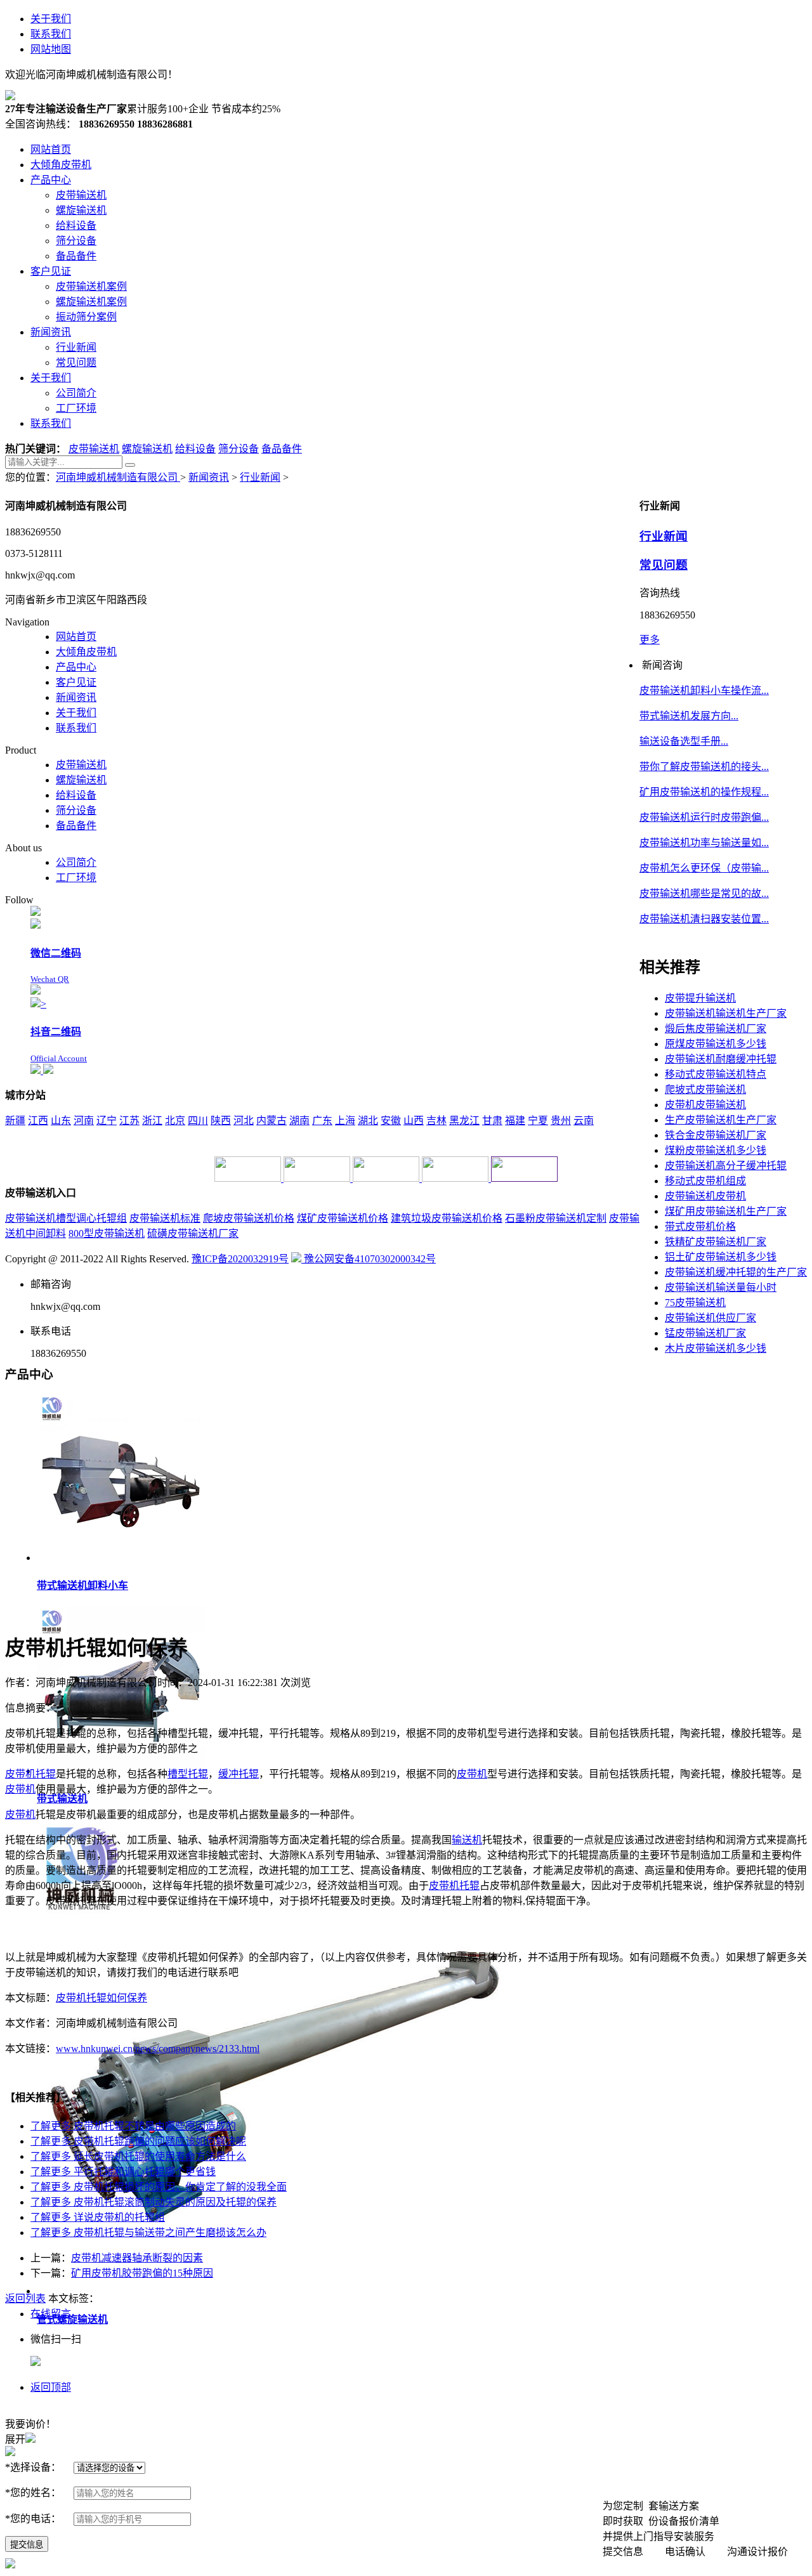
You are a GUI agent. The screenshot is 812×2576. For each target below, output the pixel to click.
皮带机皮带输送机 (705, 1105)
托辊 (46, 1774)
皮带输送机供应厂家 (710, 1318)
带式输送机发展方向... (689, 716)
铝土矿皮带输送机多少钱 (721, 1257)
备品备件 (282, 449)
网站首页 (76, 637)
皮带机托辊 (454, 1886)
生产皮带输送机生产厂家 (721, 1120)
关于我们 (51, 19)
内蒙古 (272, 1121)
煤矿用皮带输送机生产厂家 (726, 1211)
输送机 (467, 1840)
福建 (515, 1121)
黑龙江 (464, 1121)
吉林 (436, 1121)
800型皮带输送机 (107, 1233)
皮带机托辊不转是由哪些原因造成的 (133, 2126)
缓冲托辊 (239, 1774)
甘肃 (492, 1121)
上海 (345, 1121)
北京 (175, 1121)
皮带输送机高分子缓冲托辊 (726, 1166)
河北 (244, 1121)
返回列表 (25, 2298)
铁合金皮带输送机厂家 (716, 1135)
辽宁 (107, 1121)
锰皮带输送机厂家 (705, 1333)
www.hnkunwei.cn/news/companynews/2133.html (158, 2049)
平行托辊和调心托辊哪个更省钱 (123, 2172)
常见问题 (664, 565)
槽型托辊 (188, 1774)
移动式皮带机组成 (705, 1181)
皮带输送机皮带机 (705, 1196)
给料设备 (195, 449)
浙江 (152, 1121)
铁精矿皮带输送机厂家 (716, 1242)
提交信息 (27, 2545)
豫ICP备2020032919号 (240, 1259)
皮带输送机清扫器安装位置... (704, 919)
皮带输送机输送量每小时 (721, 1287)
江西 (38, 1121)
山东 (61, 1121)
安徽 (391, 1121)
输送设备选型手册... (684, 741)
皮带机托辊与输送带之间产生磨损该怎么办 (148, 2233)
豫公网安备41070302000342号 (369, 1259)
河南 (84, 1121)
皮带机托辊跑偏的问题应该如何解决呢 (138, 2141)
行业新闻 (260, 477)
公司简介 (76, 862)
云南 (584, 1121)
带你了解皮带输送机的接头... (704, 767)
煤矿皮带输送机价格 (343, 1218)
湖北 (368, 1121)
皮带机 (20, 1774)
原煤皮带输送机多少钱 (716, 1044)
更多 (650, 640)
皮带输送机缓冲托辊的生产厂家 (736, 1272)
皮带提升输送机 (700, 998)
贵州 (561, 1121)
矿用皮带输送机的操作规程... (704, 792)
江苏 (129, 1121)
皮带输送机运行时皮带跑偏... (704, 817)
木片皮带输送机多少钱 (716, 1348)
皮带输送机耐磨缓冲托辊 (721, 1059)
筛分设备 (239, 449)
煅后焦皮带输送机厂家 (716, 1029)
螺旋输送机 (147, 449)
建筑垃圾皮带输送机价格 (447, 1218)
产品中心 (76, 667)
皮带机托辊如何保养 (101, 1998)
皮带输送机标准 (165, 1218)
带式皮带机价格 (700, 1226)
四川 (198, 1121)
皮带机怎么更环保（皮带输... (704, 868)
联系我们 (51, 34)
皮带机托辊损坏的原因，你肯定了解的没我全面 (159, 2187)
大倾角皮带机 (86, 652)
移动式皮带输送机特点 (716, 1074)
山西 (414, 1121)
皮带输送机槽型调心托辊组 (66, 1218)
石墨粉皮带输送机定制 (556, 1218)
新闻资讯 (209, 477)
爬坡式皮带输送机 (705, 1089)
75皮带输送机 (695, 1303)
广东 (322, 1121)
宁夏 (538, 1121)
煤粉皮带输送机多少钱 (716, 1150)
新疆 (15, 1121)
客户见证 (76, 682)
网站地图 (51, 49)
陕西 (221, 1121)
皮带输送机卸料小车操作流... (704, 690)
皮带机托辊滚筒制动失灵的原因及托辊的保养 (154, 2202)
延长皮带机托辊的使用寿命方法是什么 (138, 2156)
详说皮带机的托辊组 (98, 2217)
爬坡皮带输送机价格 (249, 1218)
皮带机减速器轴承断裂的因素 (137, 2258)
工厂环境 (76, 878)
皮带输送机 (94, 449)
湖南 (299, 1121)
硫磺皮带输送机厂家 (193, 1233)
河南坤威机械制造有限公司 (118, 477)
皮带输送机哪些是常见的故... (704, 893)
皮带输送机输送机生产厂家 (726, 1013)
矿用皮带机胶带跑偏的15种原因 (142, 2273)
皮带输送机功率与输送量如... (704, 843)
